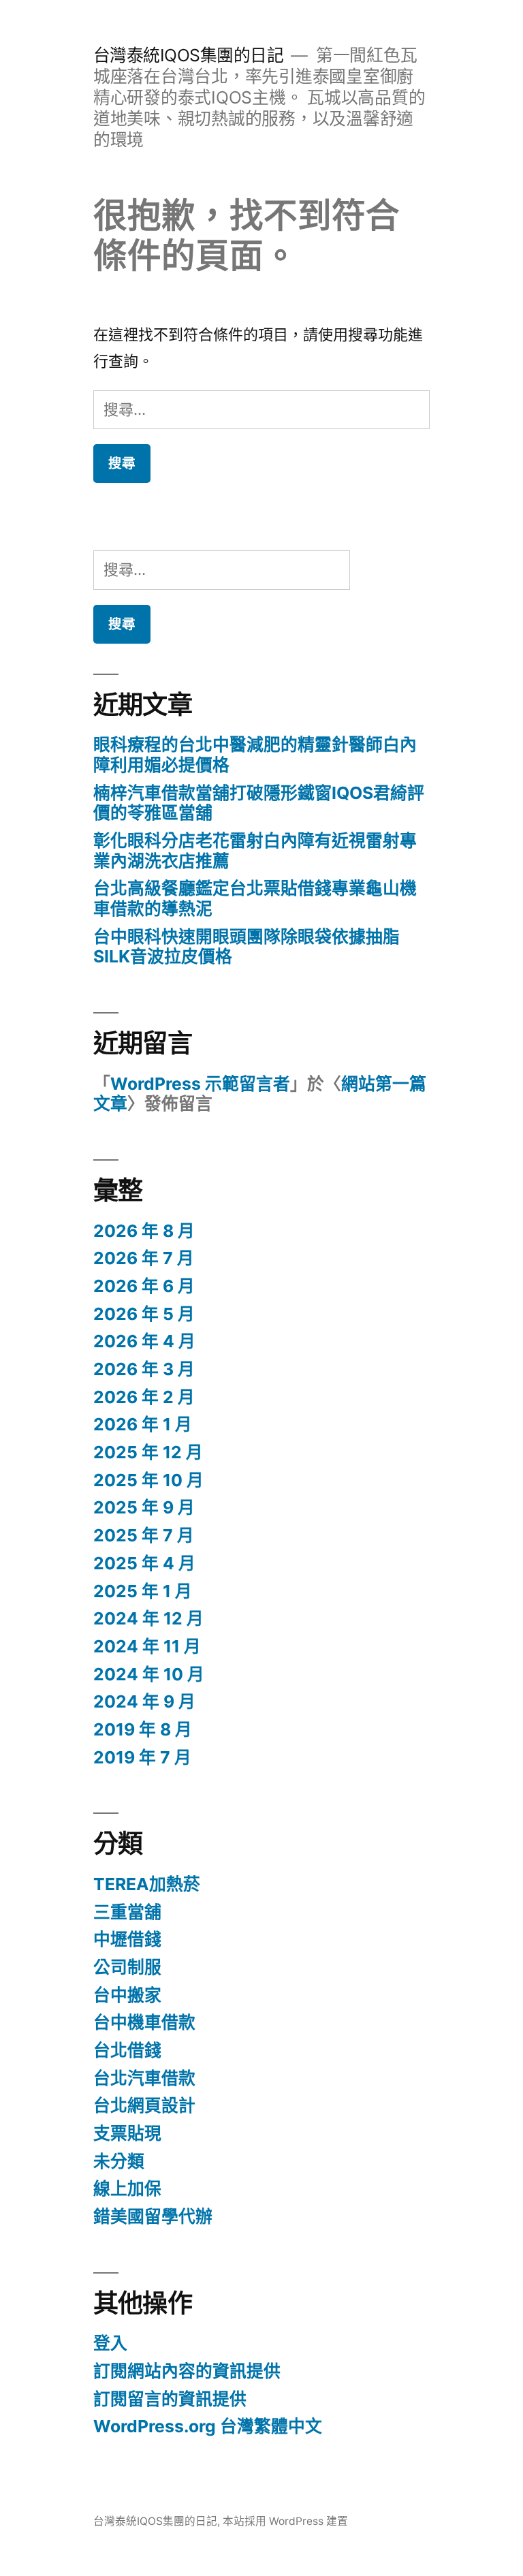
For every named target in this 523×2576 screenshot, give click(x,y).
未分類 (119, 2161)
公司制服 (127, 1967)
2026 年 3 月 (144, 1369)
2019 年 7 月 (142, 1757)
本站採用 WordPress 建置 (285, 2521)
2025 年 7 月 (144, 1535)
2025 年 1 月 (143, 1591)
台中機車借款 (144, 2022)
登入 (110, 2343)
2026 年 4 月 (144, 1341)
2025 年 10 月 (148, 1480)
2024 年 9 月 (144, 1701)
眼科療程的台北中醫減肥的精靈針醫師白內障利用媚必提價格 (255, 755)
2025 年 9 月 (144, 1507)
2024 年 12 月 (148, 1618)
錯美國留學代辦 (153, 2216)
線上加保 (127, 2188)
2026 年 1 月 (143, 1424)
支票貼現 (127, 2133)
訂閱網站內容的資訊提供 (187, 2371)
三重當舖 (127, 1912)
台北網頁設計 (144, 2105)
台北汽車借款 (144, 2078)
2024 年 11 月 (147, 1646)
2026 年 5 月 (144, 1314)
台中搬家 (127, 1995)
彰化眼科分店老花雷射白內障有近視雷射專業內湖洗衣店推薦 (255, 851)
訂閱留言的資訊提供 (170, 2399)
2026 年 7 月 (144, 1258)
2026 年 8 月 (144, 1231)
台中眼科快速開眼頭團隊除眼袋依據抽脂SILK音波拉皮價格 (247, 947)
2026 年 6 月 (144, 1286)
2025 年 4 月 (144, 1563)
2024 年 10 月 (149, 1674)
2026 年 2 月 (144, 1397)
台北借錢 (127, 2050)
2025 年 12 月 (148, 1452)
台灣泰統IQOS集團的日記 (189, 55)
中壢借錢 (127, 1939)
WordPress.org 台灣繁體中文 (208, 2426)
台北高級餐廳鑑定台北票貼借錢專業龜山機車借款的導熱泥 (255, 898)
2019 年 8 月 (143, 1729)
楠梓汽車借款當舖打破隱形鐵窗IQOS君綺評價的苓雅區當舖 (259, 803)
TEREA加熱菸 (147, 1884)
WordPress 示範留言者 (200, 1084)
